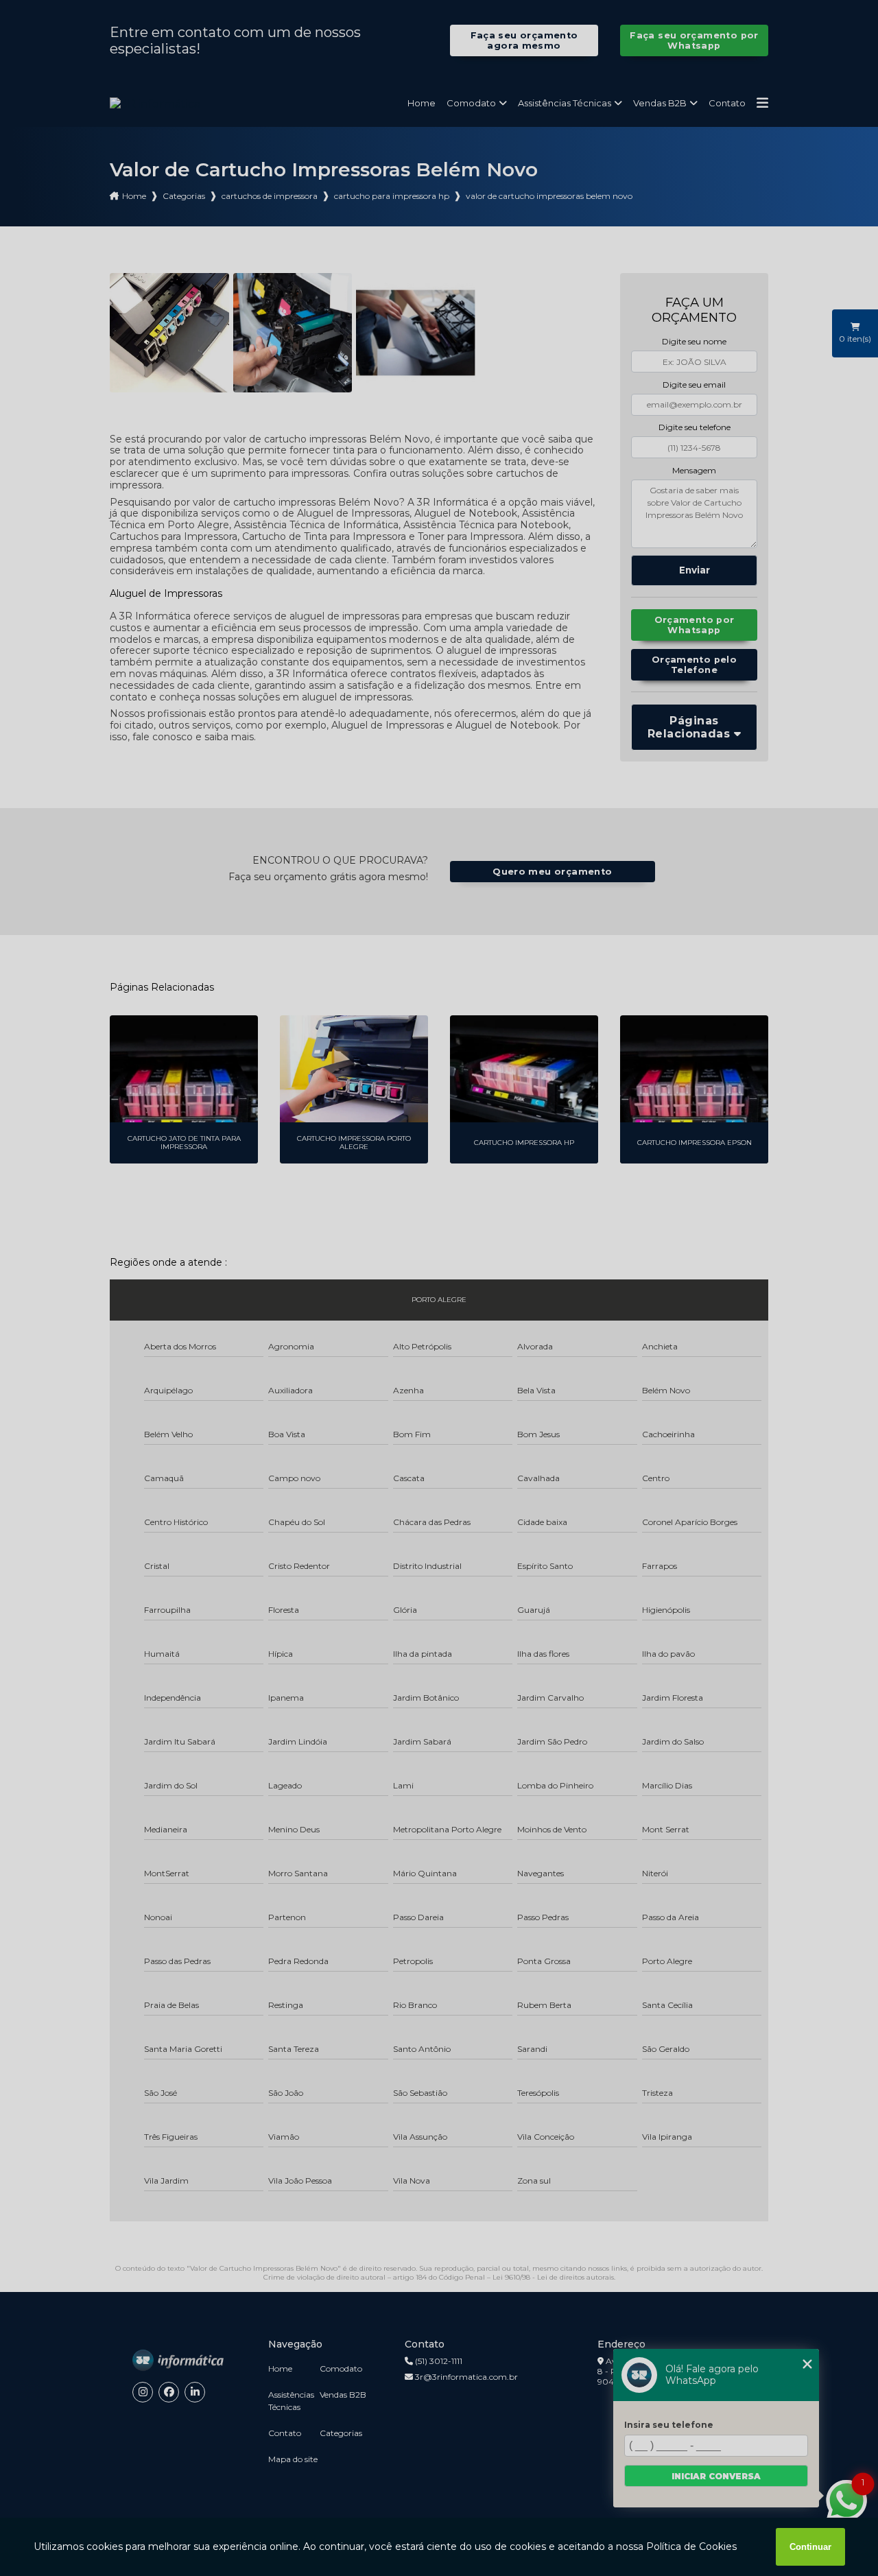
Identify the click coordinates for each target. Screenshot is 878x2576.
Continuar (810, 2547)
